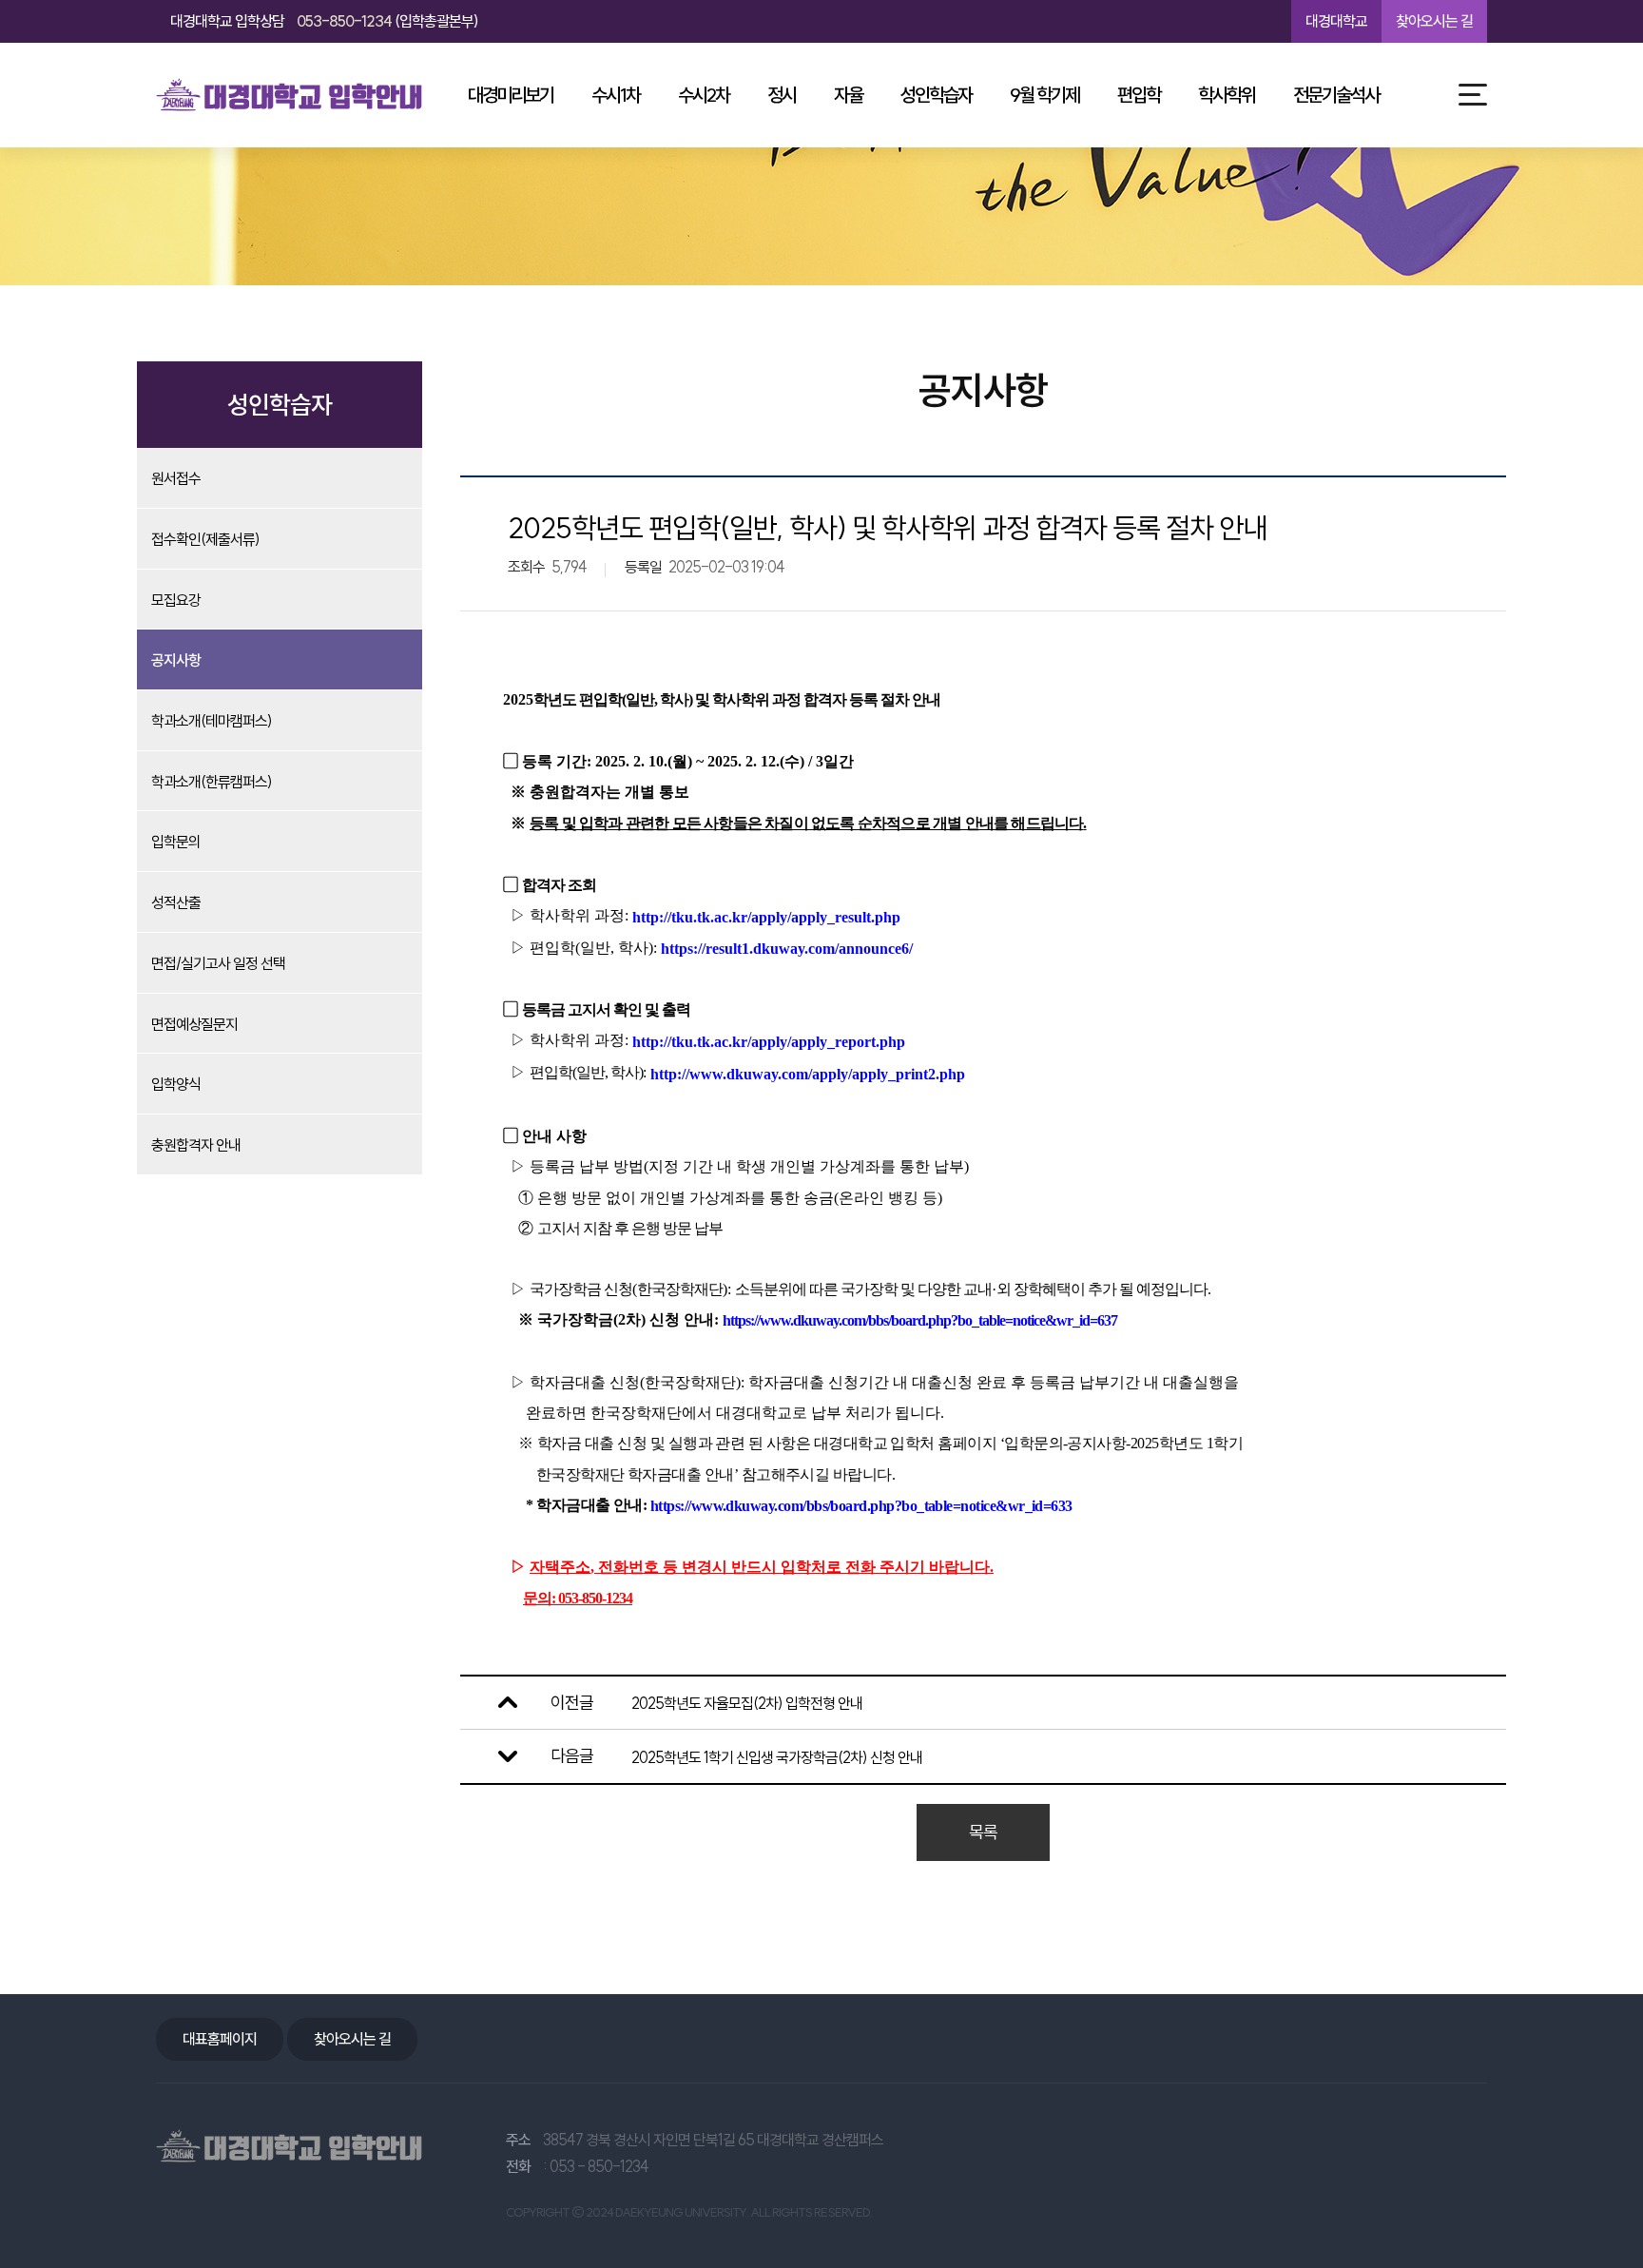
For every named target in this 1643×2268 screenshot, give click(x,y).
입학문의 (176, 842)
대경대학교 (1336, 21)
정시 (782, 96)
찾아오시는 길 (1434, 21)
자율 (848, 96)
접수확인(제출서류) (205, 539)
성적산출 (176, 902)
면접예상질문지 (194, 1023)
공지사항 (176, 660)
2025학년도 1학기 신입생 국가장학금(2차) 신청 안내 (777, 1757)
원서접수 (176, 478)
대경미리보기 (511, 96)
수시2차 (704, 96)
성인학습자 (936, 96)
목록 (983, 1832)
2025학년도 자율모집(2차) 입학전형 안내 (747, 1703)
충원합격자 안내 (196, 1145)
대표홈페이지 (220, 2039)
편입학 (1139, 96)
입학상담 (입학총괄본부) (324, 21)
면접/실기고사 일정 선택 (218, 963)
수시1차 (616, 96)
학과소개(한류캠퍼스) (212, 782)
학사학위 (1227, 96)
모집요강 (176, 600)
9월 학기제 (1044, 96)
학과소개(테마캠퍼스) (212, 721)
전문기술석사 (1336, 96)
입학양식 (176, 1084)
